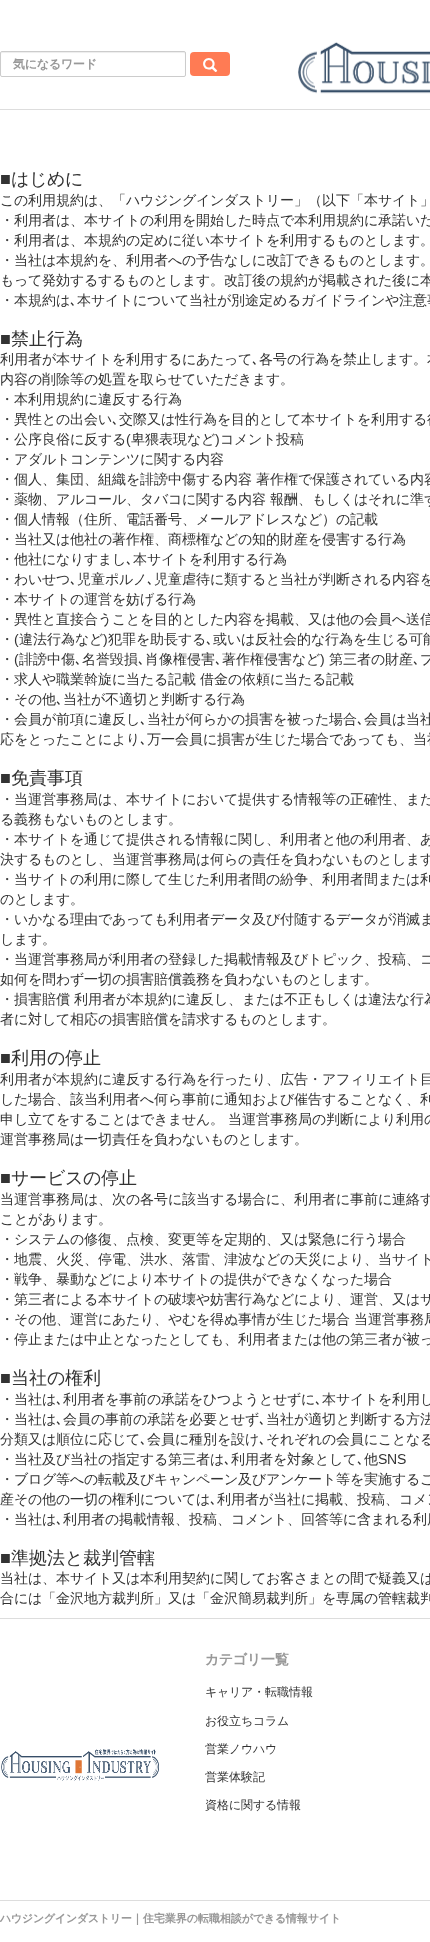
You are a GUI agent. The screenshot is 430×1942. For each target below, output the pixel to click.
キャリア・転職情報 (259, 1692)
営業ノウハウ (241, 1749)
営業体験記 (235, 1777)
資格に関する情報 (253, 1805)
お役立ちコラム (247, 1721)
